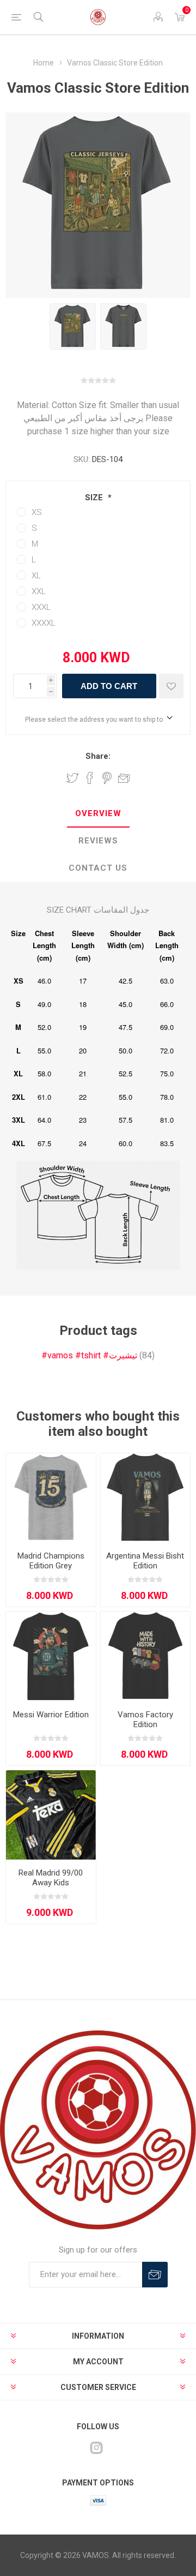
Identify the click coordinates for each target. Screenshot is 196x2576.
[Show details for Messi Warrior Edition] (51, 1657)
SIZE (95, 498)
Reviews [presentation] (98, 841)
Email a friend (124, 778)
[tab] (98, 814)
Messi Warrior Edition (51, 1715)
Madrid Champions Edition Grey (51, 1561)
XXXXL (44, 623)
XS (37, 512)
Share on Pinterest (107, 778)
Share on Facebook (90, 778)
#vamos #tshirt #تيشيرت (89, 1355)
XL (36, 576)
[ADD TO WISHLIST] (171, 686)
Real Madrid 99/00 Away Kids (51, 1878)
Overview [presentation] (98, 813)
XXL (39, 591)
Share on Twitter (72, 778)
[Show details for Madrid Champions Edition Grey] (51, 1498)
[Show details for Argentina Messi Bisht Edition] (145, 1498)
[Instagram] (96, 2448)
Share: (98, 756)
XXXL (41, 607)
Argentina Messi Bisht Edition (145, 1561)
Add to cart (109, 686)
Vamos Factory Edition (145, 1720)
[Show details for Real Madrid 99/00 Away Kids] (51, 1815)
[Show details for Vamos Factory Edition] (145, 1657)
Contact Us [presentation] (98, 868)
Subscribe (155, 2275)
